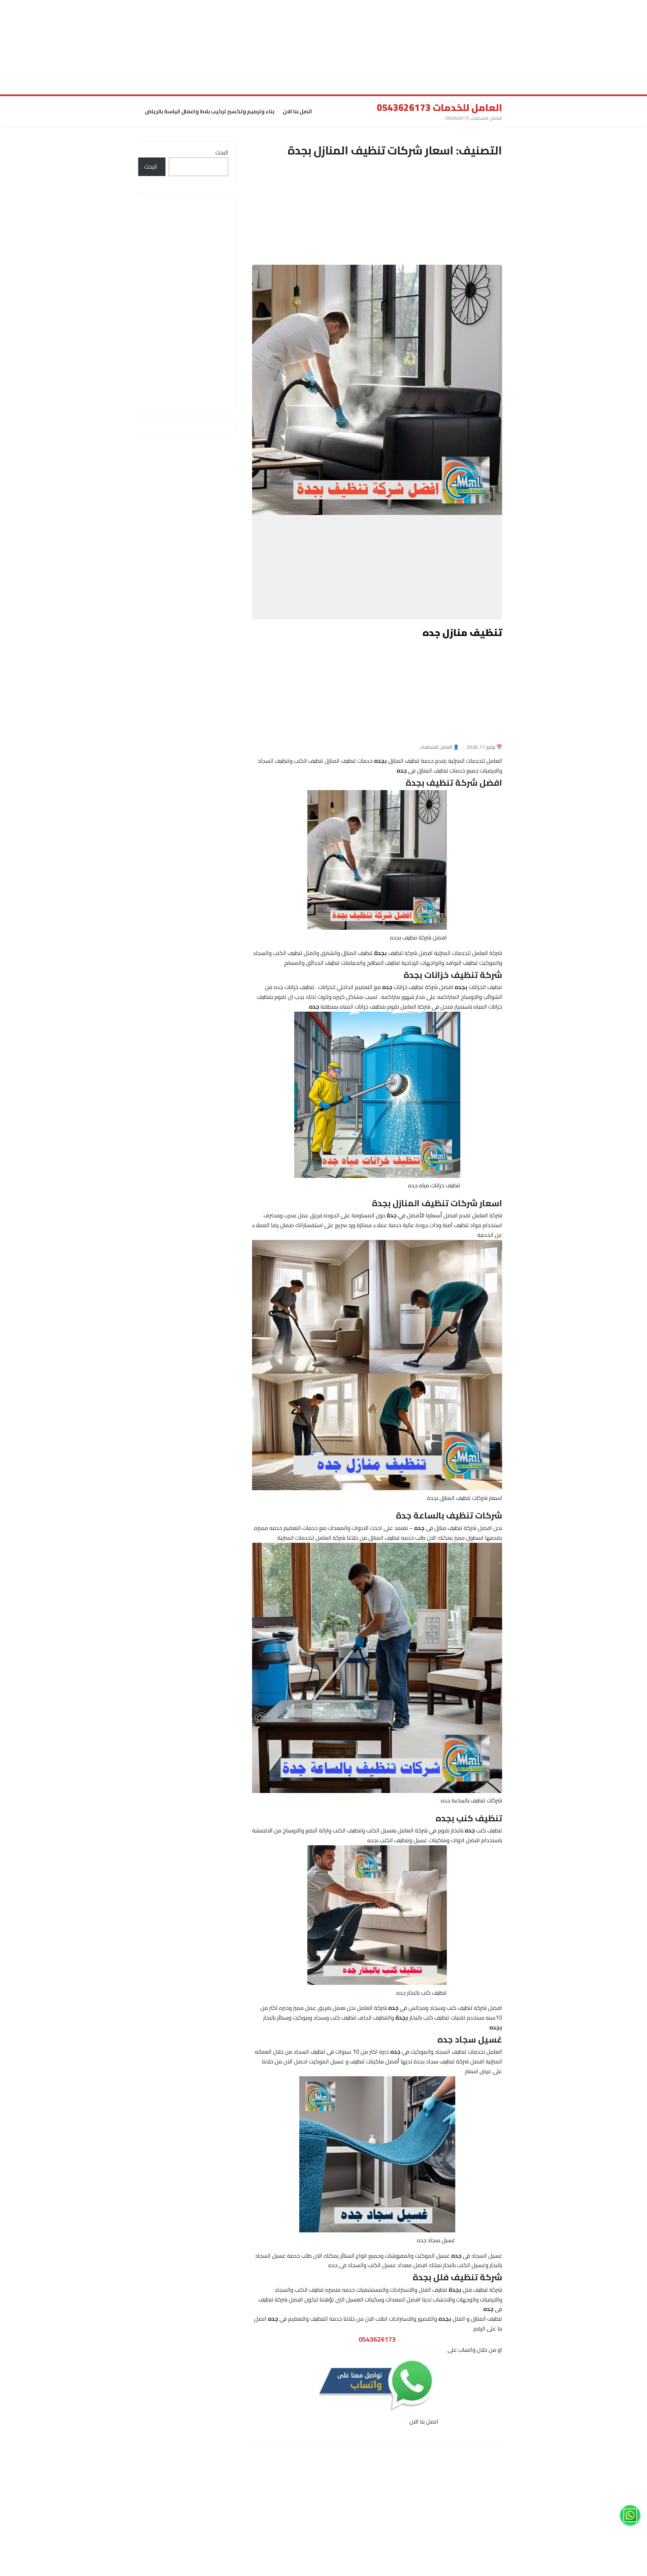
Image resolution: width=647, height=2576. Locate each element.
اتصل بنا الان (297, 111)
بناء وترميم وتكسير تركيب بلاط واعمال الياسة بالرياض (210, 111)
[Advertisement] (445, 47)
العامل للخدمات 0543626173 (439, 108)
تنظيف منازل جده (460, 632)
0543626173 (377, 2339)
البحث (222, 152)
